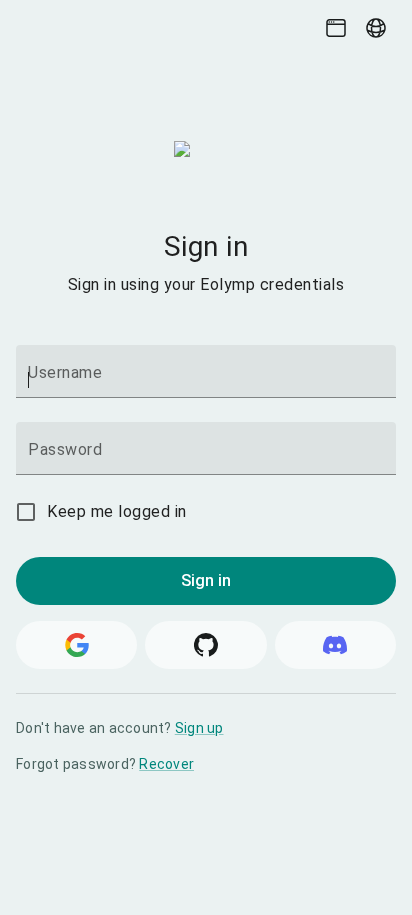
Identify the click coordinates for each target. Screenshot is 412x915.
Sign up (199, 728)
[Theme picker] (336, 28)
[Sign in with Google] (76, 645)
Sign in (206, 580)
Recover (166, 764)
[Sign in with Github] (205, 645)
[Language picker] (376, 28)
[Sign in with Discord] (335, 645)
